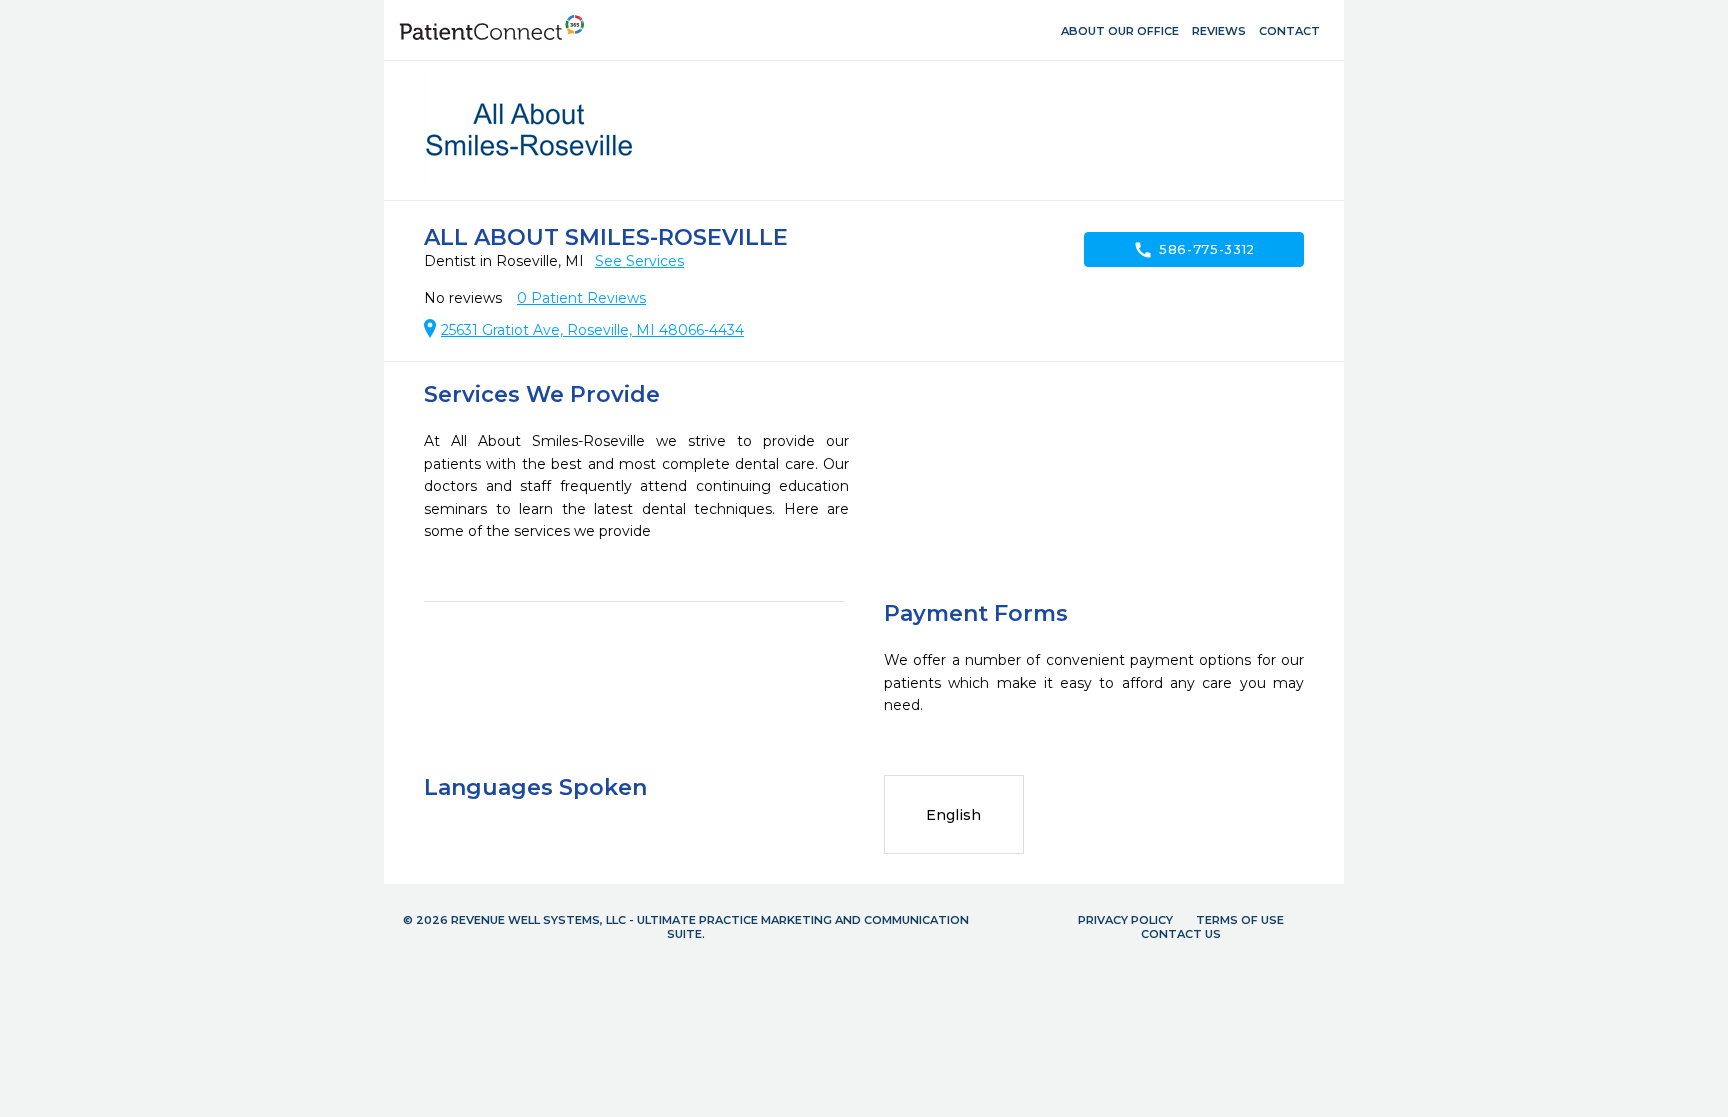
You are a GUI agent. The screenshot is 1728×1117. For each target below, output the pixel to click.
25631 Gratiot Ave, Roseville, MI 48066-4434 (592, 330)
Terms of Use (1240, 920)
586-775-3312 (1194, 250)
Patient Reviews (581, 298)
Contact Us (1181, 934)
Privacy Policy (1125, 920)
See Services (639, 261)
